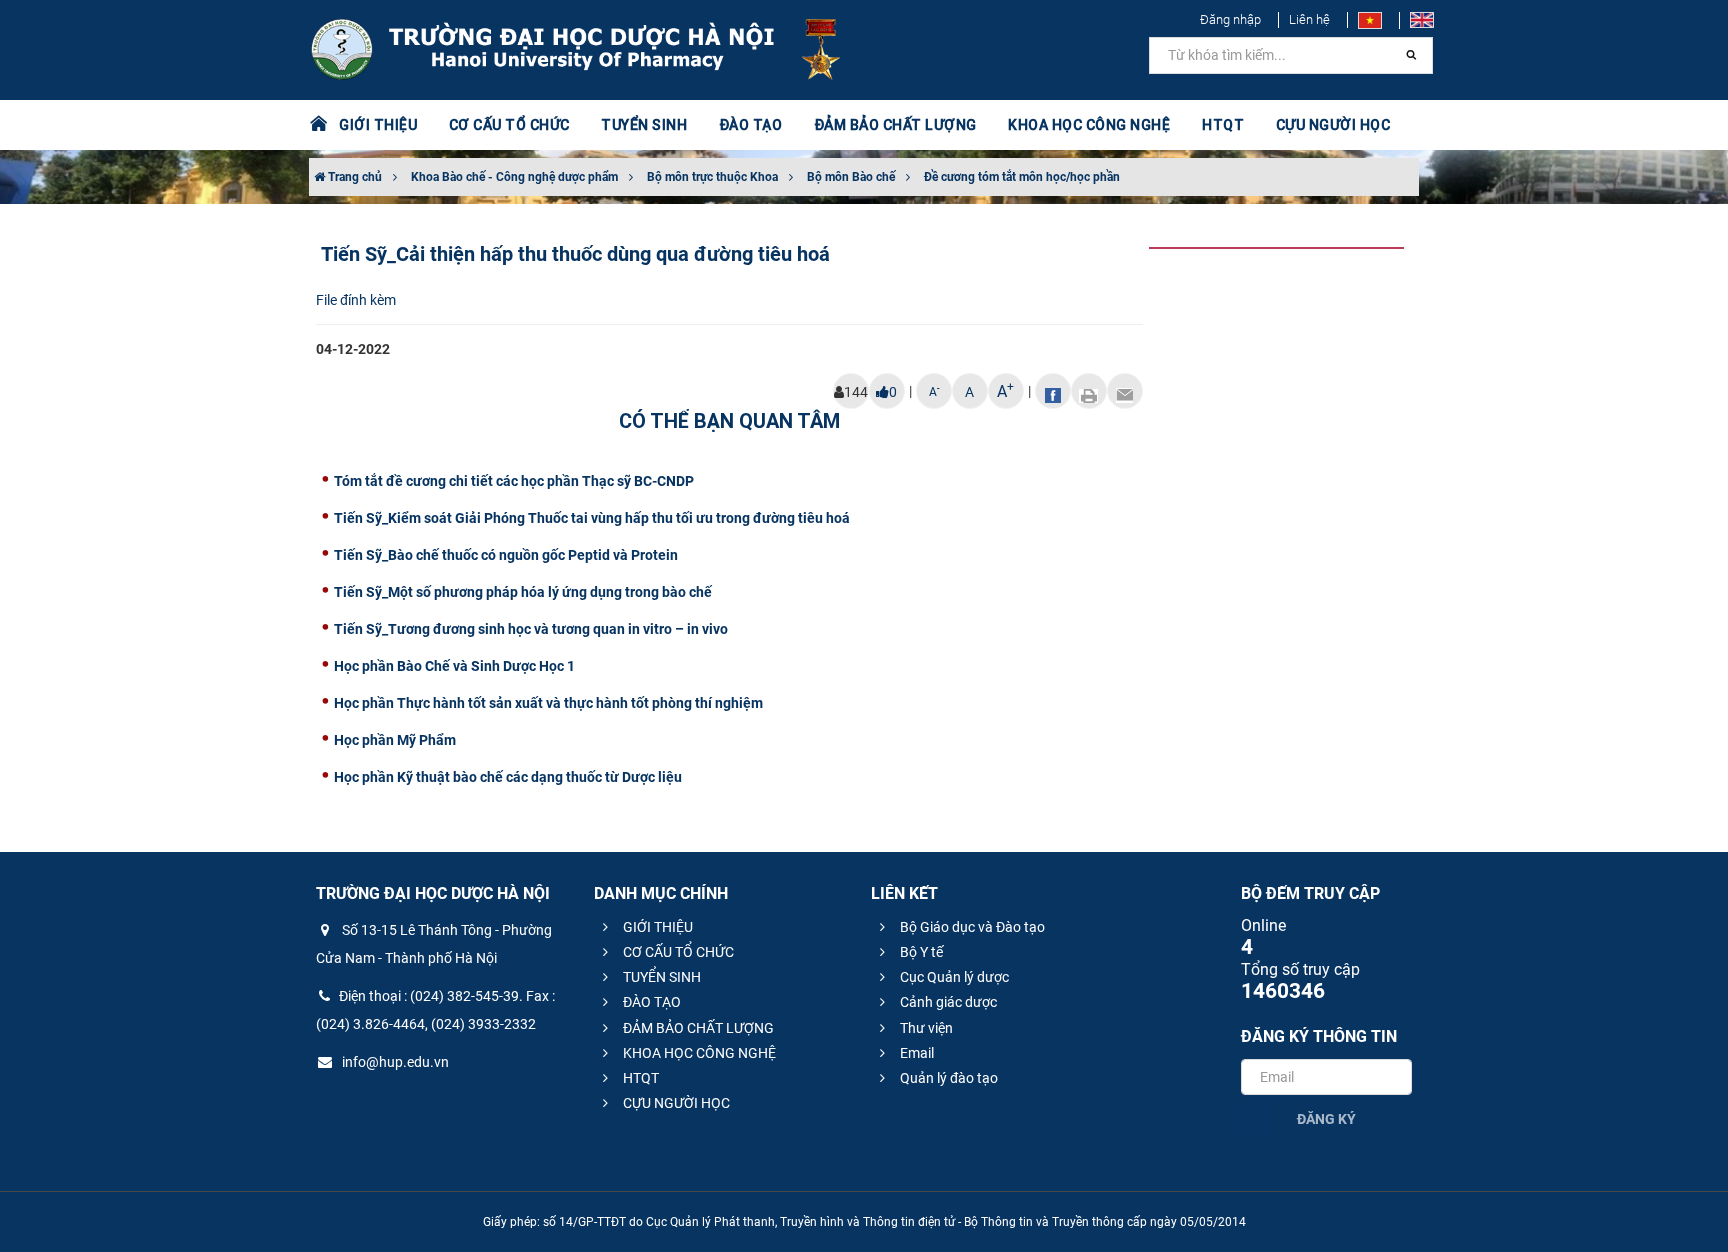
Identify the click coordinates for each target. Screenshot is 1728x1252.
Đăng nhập (1230, 19)
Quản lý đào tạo (947, 1078)
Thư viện (925, 1028)
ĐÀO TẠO (650, 1002)
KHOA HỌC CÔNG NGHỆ (698, 1053)
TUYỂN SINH (644, 125)
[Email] (1125, 391)
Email (915, 1053)
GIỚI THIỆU (656, 927)
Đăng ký (1326, 1119)
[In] (1089, 391)
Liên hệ (1309, 19)
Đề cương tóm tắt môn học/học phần (1022, 177)
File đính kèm (356, 300)
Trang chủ (353, 177)
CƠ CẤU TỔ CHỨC (677, 952)
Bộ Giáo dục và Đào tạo (971, 927)
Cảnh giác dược (947, 1002)
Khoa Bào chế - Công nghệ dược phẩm (514, 177)
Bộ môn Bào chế (851, 177)
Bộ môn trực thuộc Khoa (712, 177)
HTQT (639, 1078)
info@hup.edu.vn (394, 1062)
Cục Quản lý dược (953, 977)
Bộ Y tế (920, 952)
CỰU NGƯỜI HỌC (675, 1103)
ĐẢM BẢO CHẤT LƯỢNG (697, 1028)
